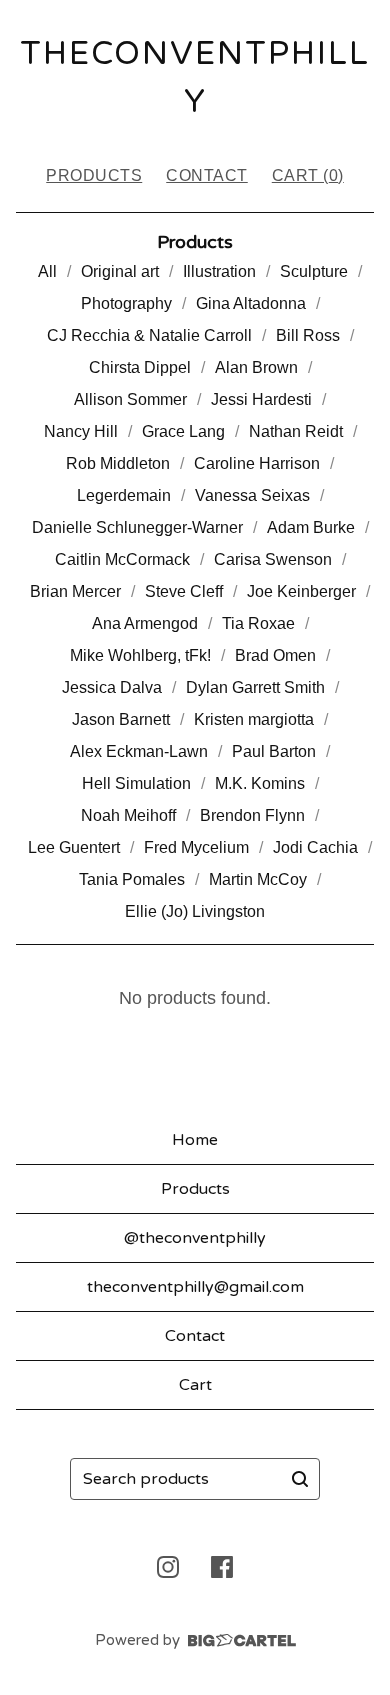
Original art (120, 271)
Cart (195, 1385)
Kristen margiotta (254, 719)
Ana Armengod (145, 623)
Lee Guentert (74, 847)
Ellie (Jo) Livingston (195, 911)
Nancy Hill (81, 431)
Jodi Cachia (315, 847)
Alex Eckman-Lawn (139, 751)
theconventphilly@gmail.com (195, 1287)
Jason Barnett (121, 719)
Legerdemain (124, 495)
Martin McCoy (258, 879)
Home (195, 1140)
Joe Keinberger (301, 591)
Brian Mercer (75, 591)
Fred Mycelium (196, 847)
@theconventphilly (195, 1238)
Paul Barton (274, 751)
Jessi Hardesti (261, 399)
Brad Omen (275, 655)
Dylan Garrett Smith (255, 687)
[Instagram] (168, 1567)
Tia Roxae (258, 623)
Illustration (219, 271)
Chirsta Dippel (140, 367)
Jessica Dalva (112, 687)
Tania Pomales (132, 879)
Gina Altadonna (251, 303)
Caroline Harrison (257, 463)
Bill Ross (308, 335)
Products (94, 175)
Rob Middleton (118, 463)
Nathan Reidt (296, 431)
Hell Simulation (136, 783)
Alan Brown (256, 367)
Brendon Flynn (252, 815)
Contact (207, 175)
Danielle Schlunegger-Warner (137, 527)
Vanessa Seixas (252, 495)
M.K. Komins (260, 783)
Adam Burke (311, 527)
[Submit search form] (300, 1479)
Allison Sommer (130, 399)
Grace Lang (183, 431)
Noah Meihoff (128, 815)
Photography (126, 303)
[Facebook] (222, 1567)
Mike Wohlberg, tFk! (140, 655)
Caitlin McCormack (122, 559)
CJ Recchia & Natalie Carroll (149, 335)
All (47, 271)
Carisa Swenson (273, 559)
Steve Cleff (184, 591)
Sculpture (314, 271)
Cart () (308, 175)
